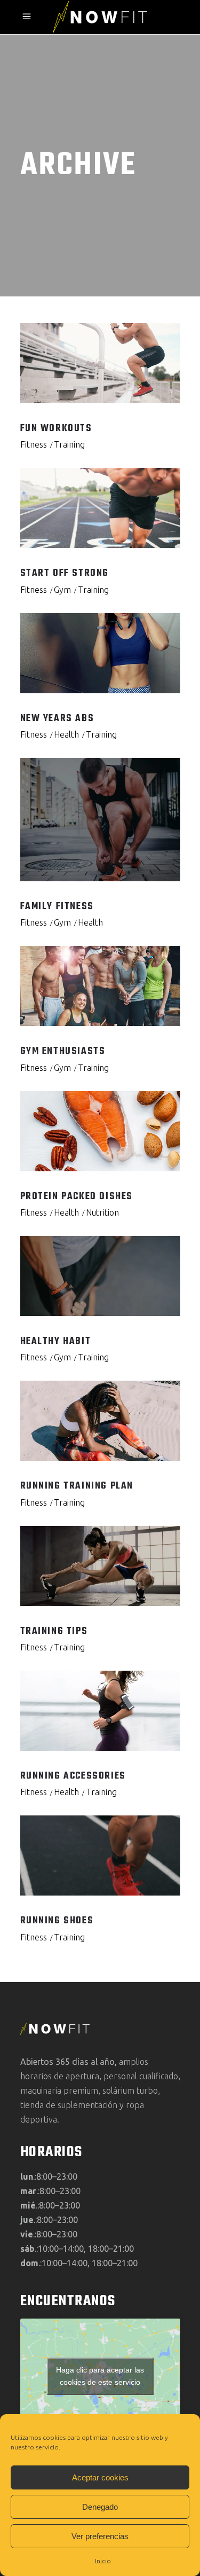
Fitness (34, 444)
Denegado (100, 2507)
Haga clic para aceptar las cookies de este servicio (100, 2376)
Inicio (103, 2561)
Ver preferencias (100, 2536)
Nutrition (102, 1212)
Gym (62, 590)
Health (66, 734)
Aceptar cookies (100, 2477)
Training (69, 444)
